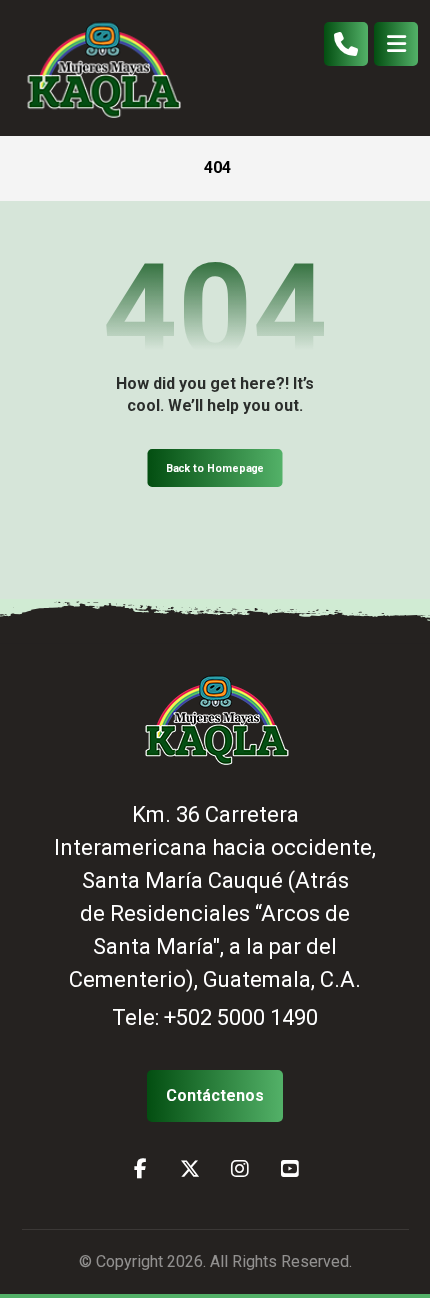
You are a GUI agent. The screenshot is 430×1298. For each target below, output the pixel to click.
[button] (396, 44)
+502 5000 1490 (241, 1017)
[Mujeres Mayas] (102, 68)
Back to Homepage (215, 468)
